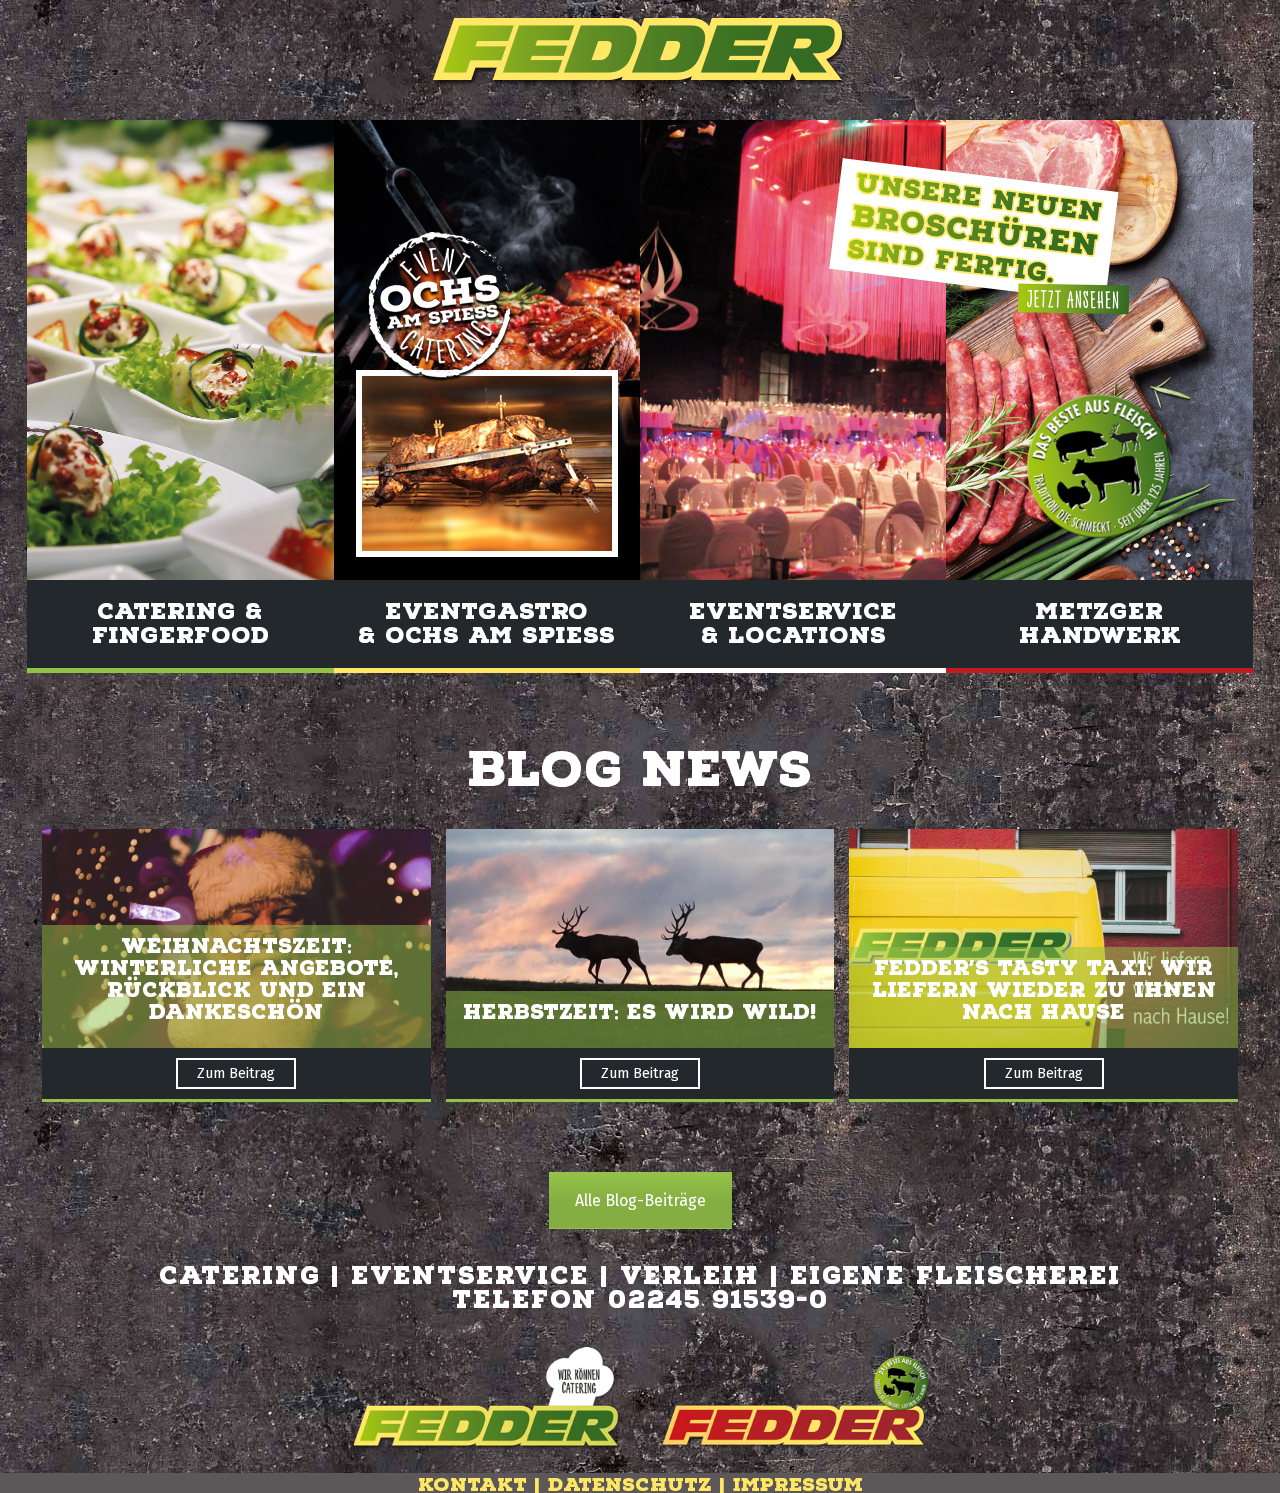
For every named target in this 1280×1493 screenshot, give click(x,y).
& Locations (793, 635)
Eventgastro (486, 623)
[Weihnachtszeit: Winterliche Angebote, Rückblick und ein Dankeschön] (236, 938)
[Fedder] (639, 52)
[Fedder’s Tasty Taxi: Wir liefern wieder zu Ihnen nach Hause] (1043, 938)
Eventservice (793, 611)
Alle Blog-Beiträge (640, 1200)
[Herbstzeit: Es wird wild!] (640, 938)
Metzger (1099, 611)
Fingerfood (180, 635)
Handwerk (1100, 635)
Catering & (180, 611)
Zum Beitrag (236, 1073)
